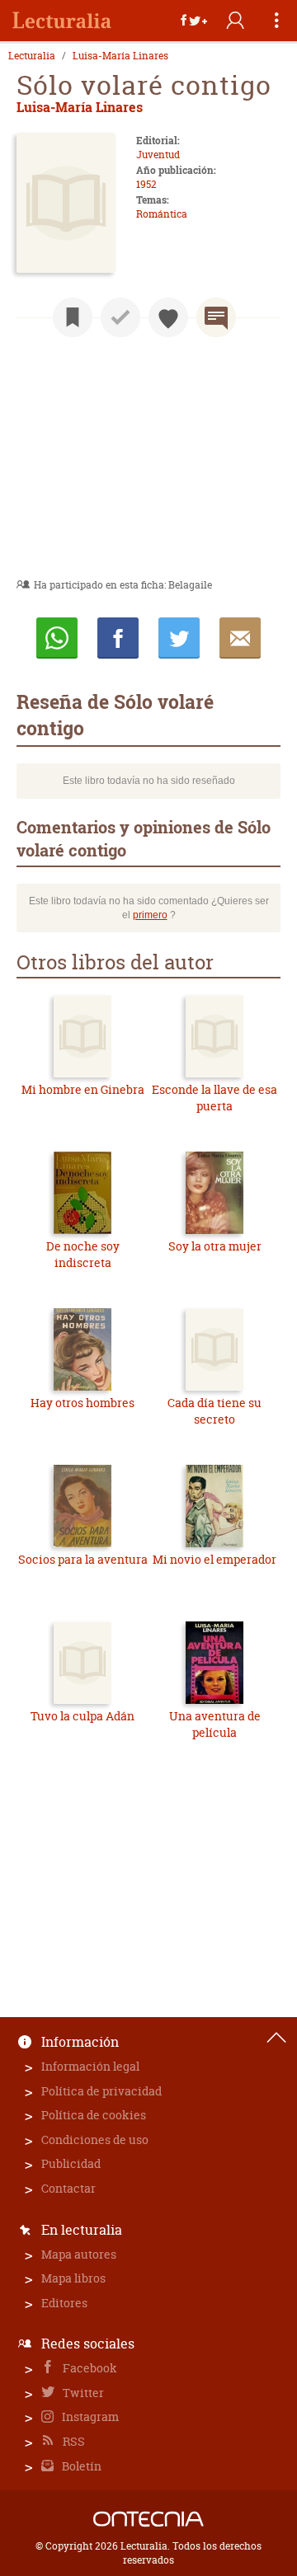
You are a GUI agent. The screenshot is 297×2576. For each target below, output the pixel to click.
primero (150, 915)
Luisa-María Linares (120, 56)
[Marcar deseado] (168, 317)
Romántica (162, 214)
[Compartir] (194, 21)
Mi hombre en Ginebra (83, 1089)
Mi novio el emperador (214, 1559)
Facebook (89, 2368)
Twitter (82, 2393)
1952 (146, 184)
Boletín (80, 2466)
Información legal (90, 2066)
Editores (64, 2303)
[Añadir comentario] (216, 317)
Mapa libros (73, 2278)
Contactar (68, 2188)
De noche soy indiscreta (83, 1254)
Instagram (89, 2416)
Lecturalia (32, 56)
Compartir (118, 638)
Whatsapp (57, 638)
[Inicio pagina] (276, 2038)
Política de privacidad (101, 2091)
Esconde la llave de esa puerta (214, 1098)
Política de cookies (94, 2115)
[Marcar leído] (120, 317)
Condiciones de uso (95, 2140)
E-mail (240, 638)
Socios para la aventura (83, 1559)
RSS (73, 2441)
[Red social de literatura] (62, 21)
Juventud (158, 155)
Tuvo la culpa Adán (82, 1716)
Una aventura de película (215, 1724)
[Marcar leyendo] (73, 317)
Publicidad (71, 2163)
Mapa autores (79, 2254)
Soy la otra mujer (215, 1246)
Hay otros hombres (82, 1403)
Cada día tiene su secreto (214, 1411)
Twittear (179, 638)
